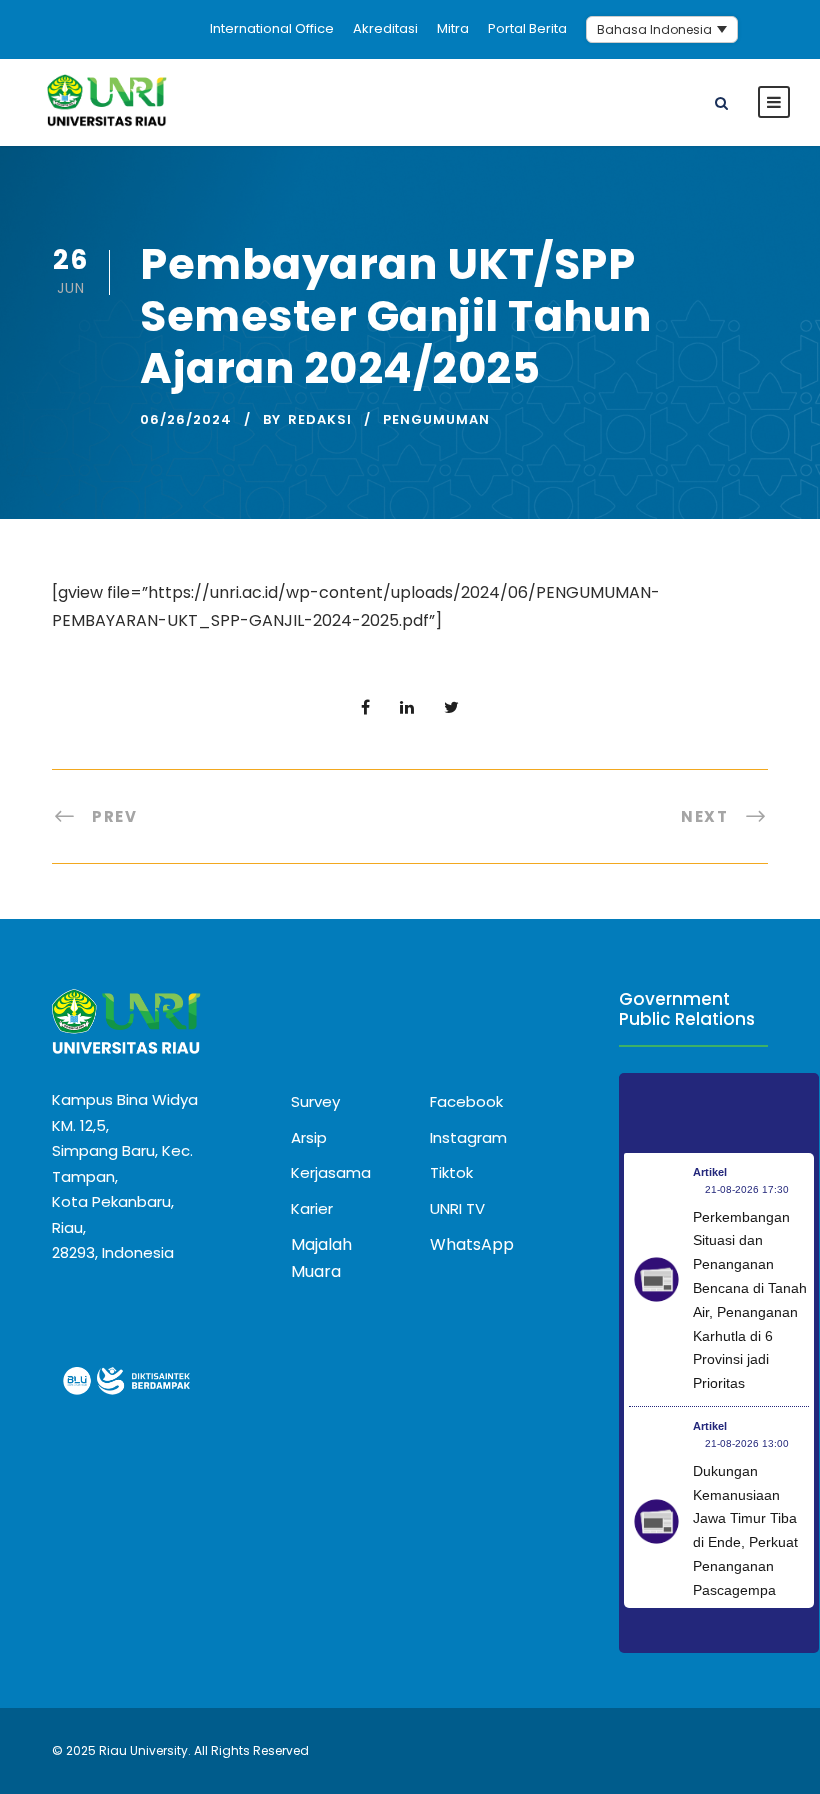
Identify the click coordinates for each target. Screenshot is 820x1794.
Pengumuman (436, 419)
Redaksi (320, 419)
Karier (312, 1208)
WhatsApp (472, 1244)
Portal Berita (527, 28)
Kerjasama (331, 1172)
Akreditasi (385, 28)
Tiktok (451, 1172)
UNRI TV (457, 1208)
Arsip (309, 1137)
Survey (315, 1101)
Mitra (453, 28)
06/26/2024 (186, 419)
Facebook (466, 1101)
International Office (272, 28)
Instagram (468, 1137)
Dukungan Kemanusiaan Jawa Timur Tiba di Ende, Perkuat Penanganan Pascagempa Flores (745, 1542)
